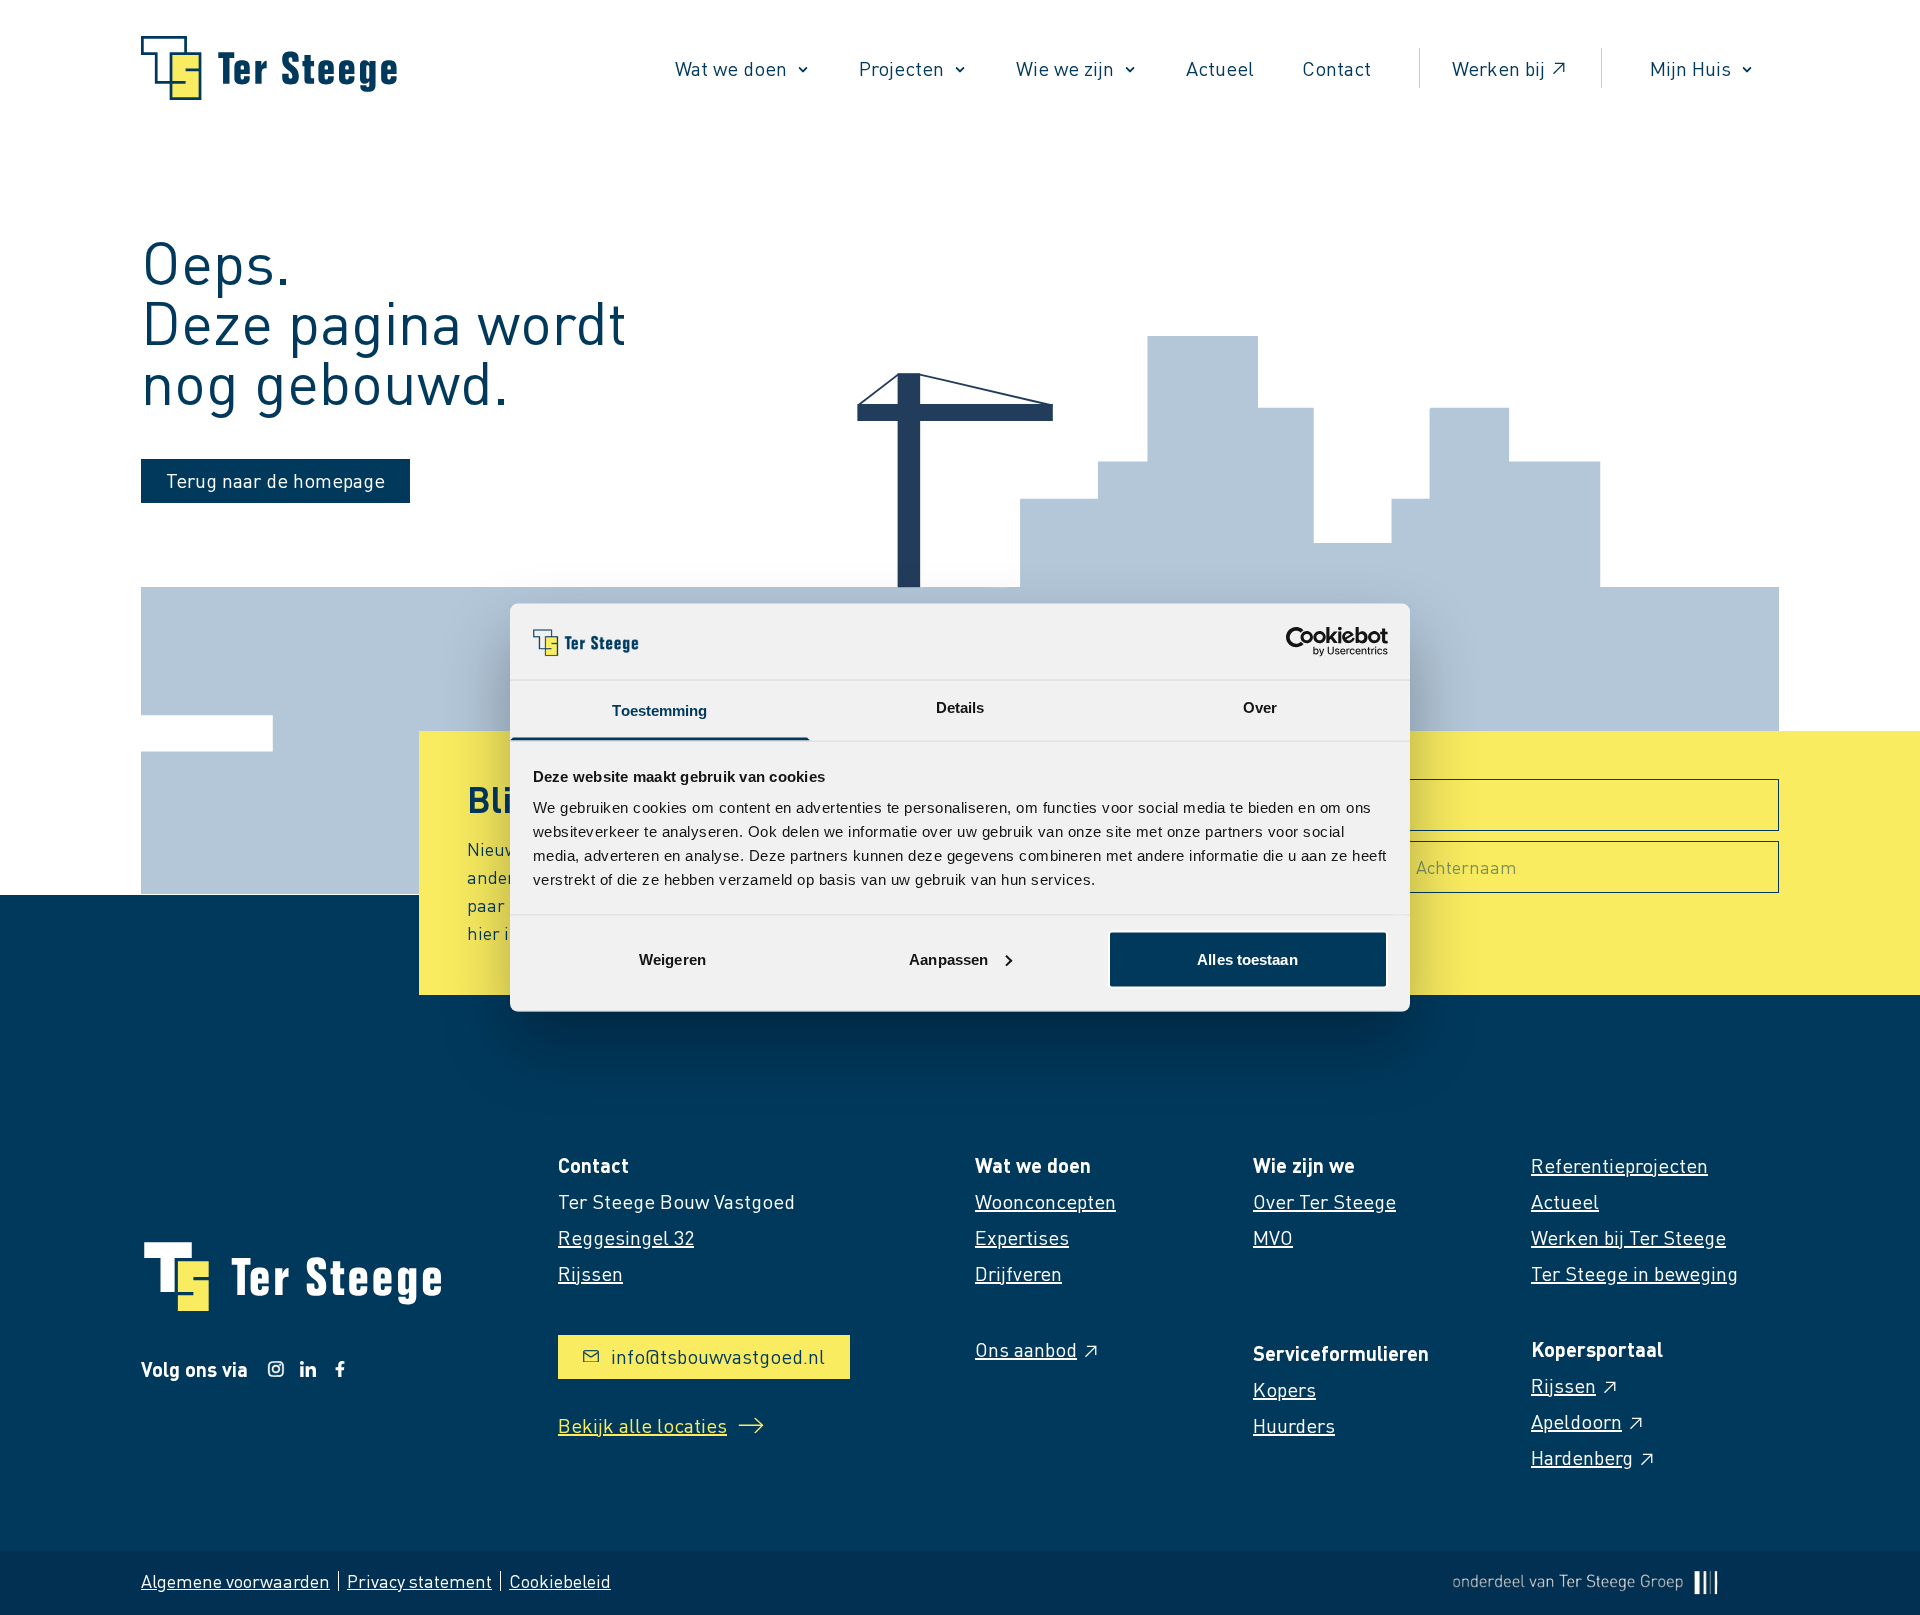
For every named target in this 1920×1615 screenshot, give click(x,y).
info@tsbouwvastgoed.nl (718, 1356)
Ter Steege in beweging (1634, 1273)
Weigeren (672, 958)
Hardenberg (1582, 1457)
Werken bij (1498, 68)
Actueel (1220, 68)
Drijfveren (1018, 1273)
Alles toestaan (1247, 958)
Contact (1336, 68)
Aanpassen (948, 958)
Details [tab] (960, 707)
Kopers (1284, 1389)
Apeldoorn (1576, 1421)
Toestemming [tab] (659, 710)
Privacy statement (419, 1580)
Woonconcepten (1045, 1201)
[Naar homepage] (269, 68)
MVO (1273, 1237)
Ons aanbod (1026, 1349)
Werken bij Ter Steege (1628, 1237)
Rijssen (1563, 1385)
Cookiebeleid (560, 1580)
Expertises (1022, 1237)
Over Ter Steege (1324, 1201)
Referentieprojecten (1619, 1165)
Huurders (1294, 1425)
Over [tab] (1260, 707)
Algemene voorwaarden (235, 1580)
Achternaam (1466, 866)
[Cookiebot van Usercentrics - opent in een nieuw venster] (1300, 641)
